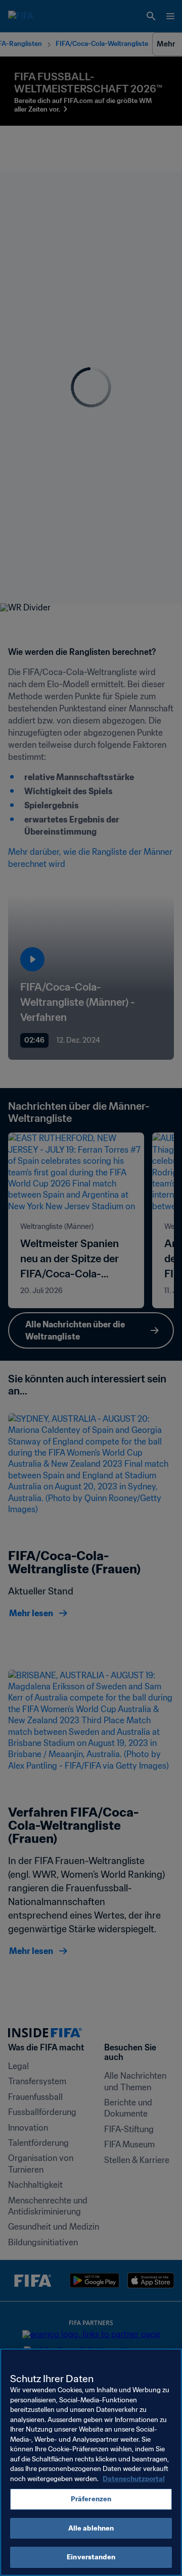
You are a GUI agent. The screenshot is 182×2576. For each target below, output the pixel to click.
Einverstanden (91, 2557)
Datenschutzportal (134, 2479)
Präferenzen (91, 2499)
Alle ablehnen (91, 2528)
